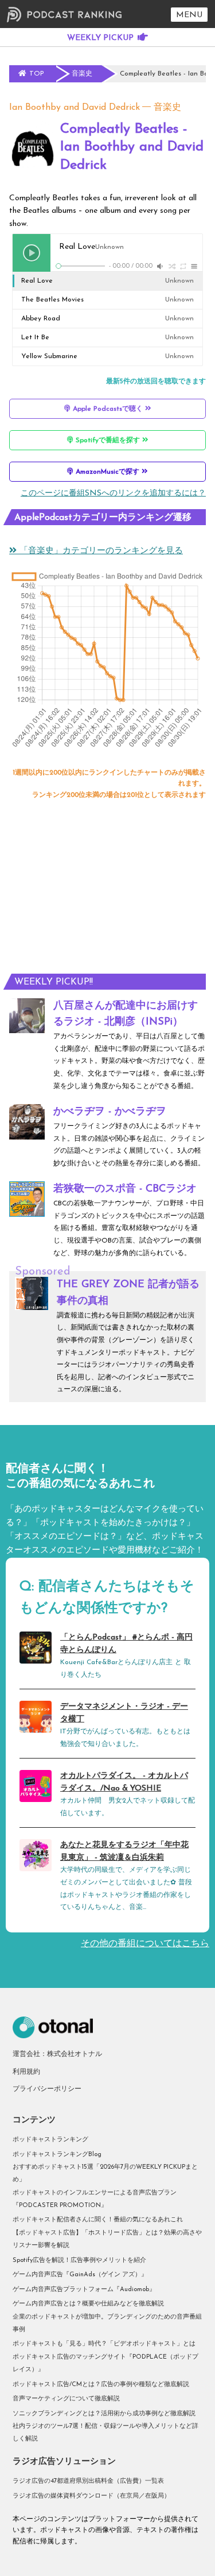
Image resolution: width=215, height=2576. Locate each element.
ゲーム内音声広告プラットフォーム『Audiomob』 (84, 2290)
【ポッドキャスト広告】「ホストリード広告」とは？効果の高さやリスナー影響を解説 (107, 2239)
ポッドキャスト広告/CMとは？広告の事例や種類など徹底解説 (101, 2385)
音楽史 (167, 108)
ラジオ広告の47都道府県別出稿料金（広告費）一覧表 (88, 2481)
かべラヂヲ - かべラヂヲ (110, 1112)
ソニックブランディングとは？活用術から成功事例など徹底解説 (104, 2414)
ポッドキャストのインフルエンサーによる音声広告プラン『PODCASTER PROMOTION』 (95, 2199)
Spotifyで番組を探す (108, 440)
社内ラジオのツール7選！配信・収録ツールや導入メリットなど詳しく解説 (105, 2433)
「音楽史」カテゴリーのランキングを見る (100, 551)
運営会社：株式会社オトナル (57, 2054)
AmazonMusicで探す (107, 472)
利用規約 (26, 2072)
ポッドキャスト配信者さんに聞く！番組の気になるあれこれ (98, 2220)
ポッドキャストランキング (50, 2140)
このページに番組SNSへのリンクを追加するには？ (113, 493)
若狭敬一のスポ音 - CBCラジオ (125, 1189)
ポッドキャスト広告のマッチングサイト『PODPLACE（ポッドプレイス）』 (105, 2363)
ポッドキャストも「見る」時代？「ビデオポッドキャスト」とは (104, 2344)
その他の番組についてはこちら (145, 1944)
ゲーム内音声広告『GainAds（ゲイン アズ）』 (80, 2275)
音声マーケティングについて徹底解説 (66, 2399)
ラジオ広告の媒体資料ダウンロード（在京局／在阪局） (91, 2496)
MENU (189, 15)
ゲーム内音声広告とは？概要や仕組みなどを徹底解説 (88, 2304)
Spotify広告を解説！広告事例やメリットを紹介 (79, 2261)
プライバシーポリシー (47, 2089)
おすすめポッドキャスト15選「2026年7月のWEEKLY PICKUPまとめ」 (105, 2174)
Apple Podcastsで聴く (108, 409)
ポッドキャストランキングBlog (57, 2155)
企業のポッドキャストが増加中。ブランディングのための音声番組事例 (107, 2323)
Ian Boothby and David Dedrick (75, 108)
